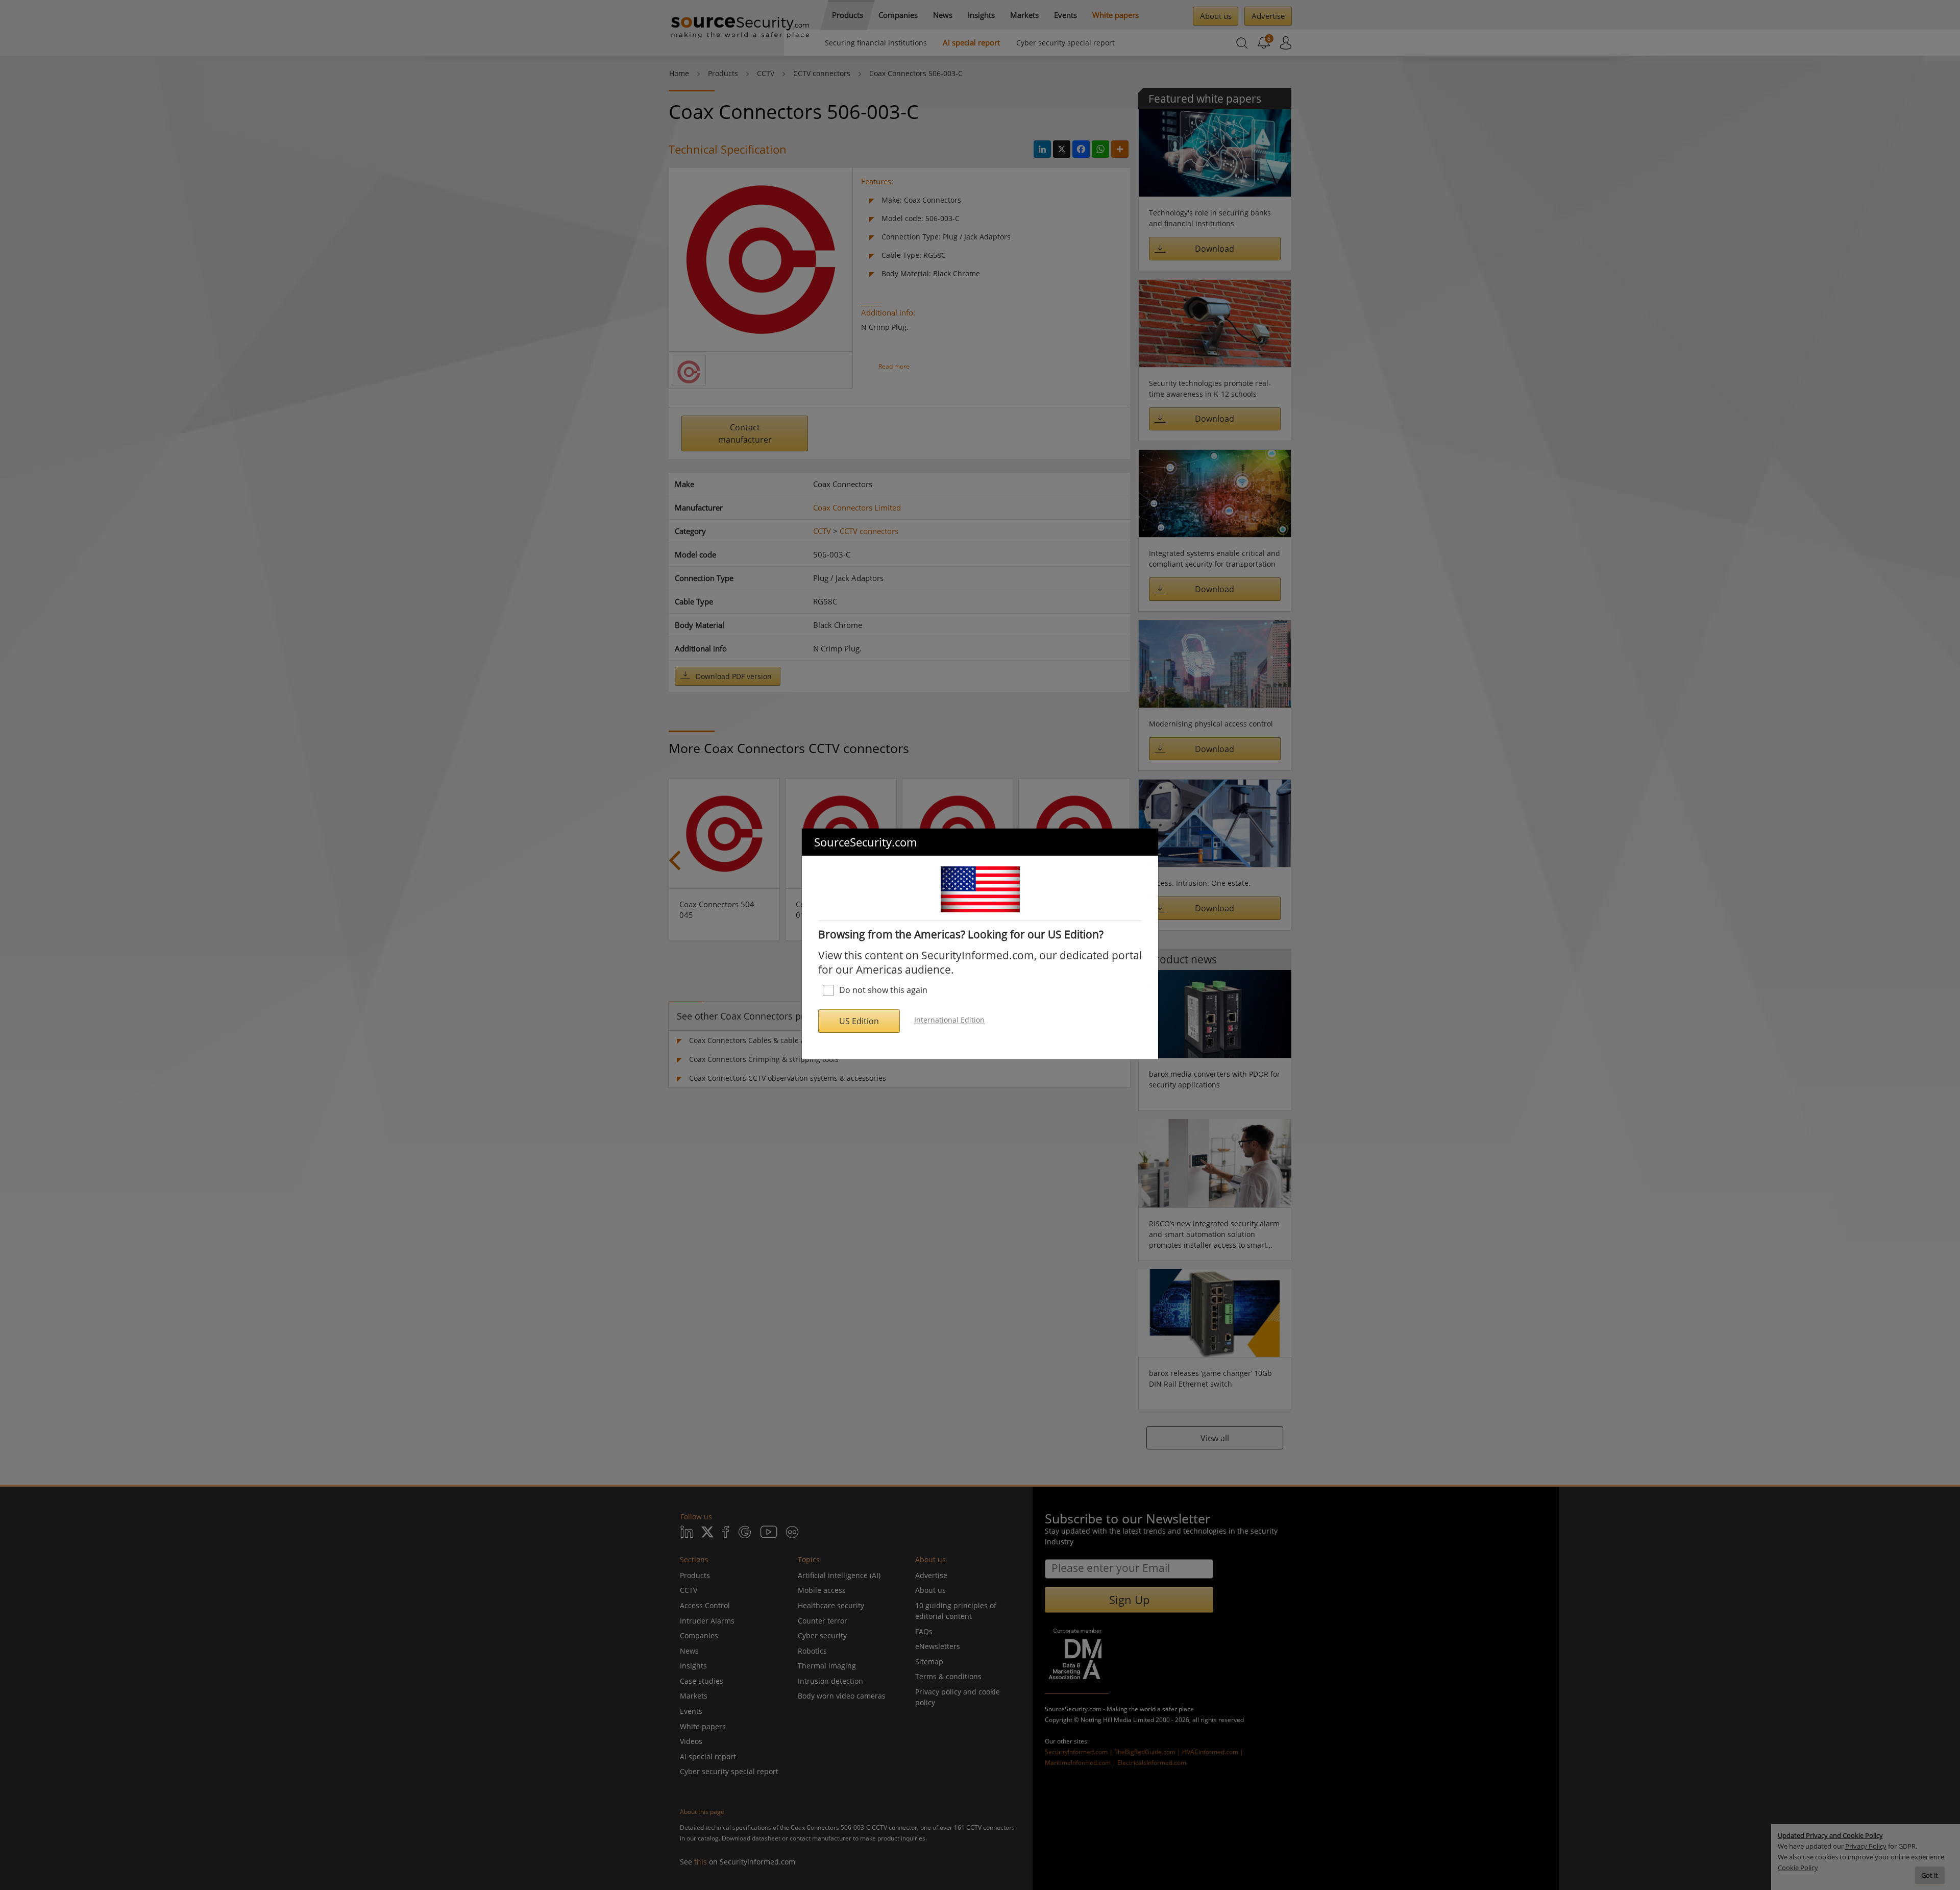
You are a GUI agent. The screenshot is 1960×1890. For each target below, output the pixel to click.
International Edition (949, 1020)
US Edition (859, 1021)
